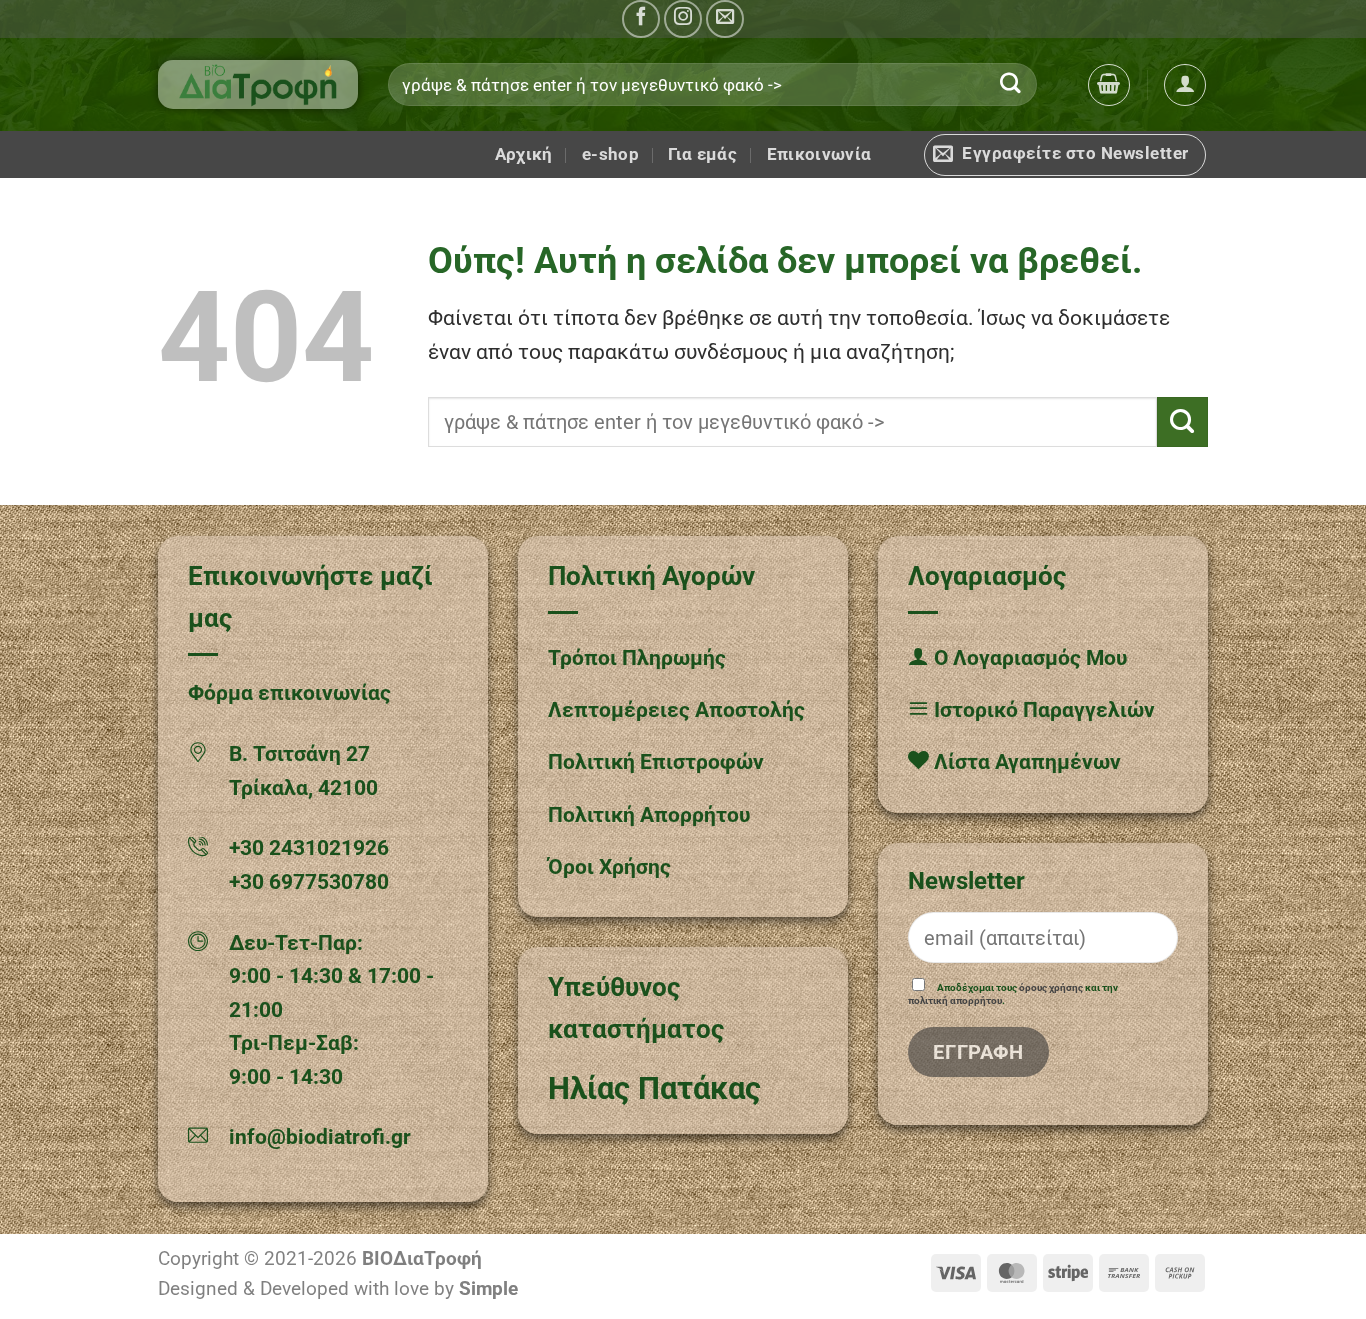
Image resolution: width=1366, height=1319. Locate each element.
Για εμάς (702, 154)
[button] (1109, 85)
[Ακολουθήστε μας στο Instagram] (683, 19)
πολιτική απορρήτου (955, 1000)
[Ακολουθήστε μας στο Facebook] (641, 19)
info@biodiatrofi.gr (320, 1137)
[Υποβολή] (1011, 84)
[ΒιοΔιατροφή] (258, 84)
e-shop (610, 154)
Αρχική (524, 154)
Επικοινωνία (819, 154)
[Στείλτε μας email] (725, 19)
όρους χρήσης (1051, 987)
